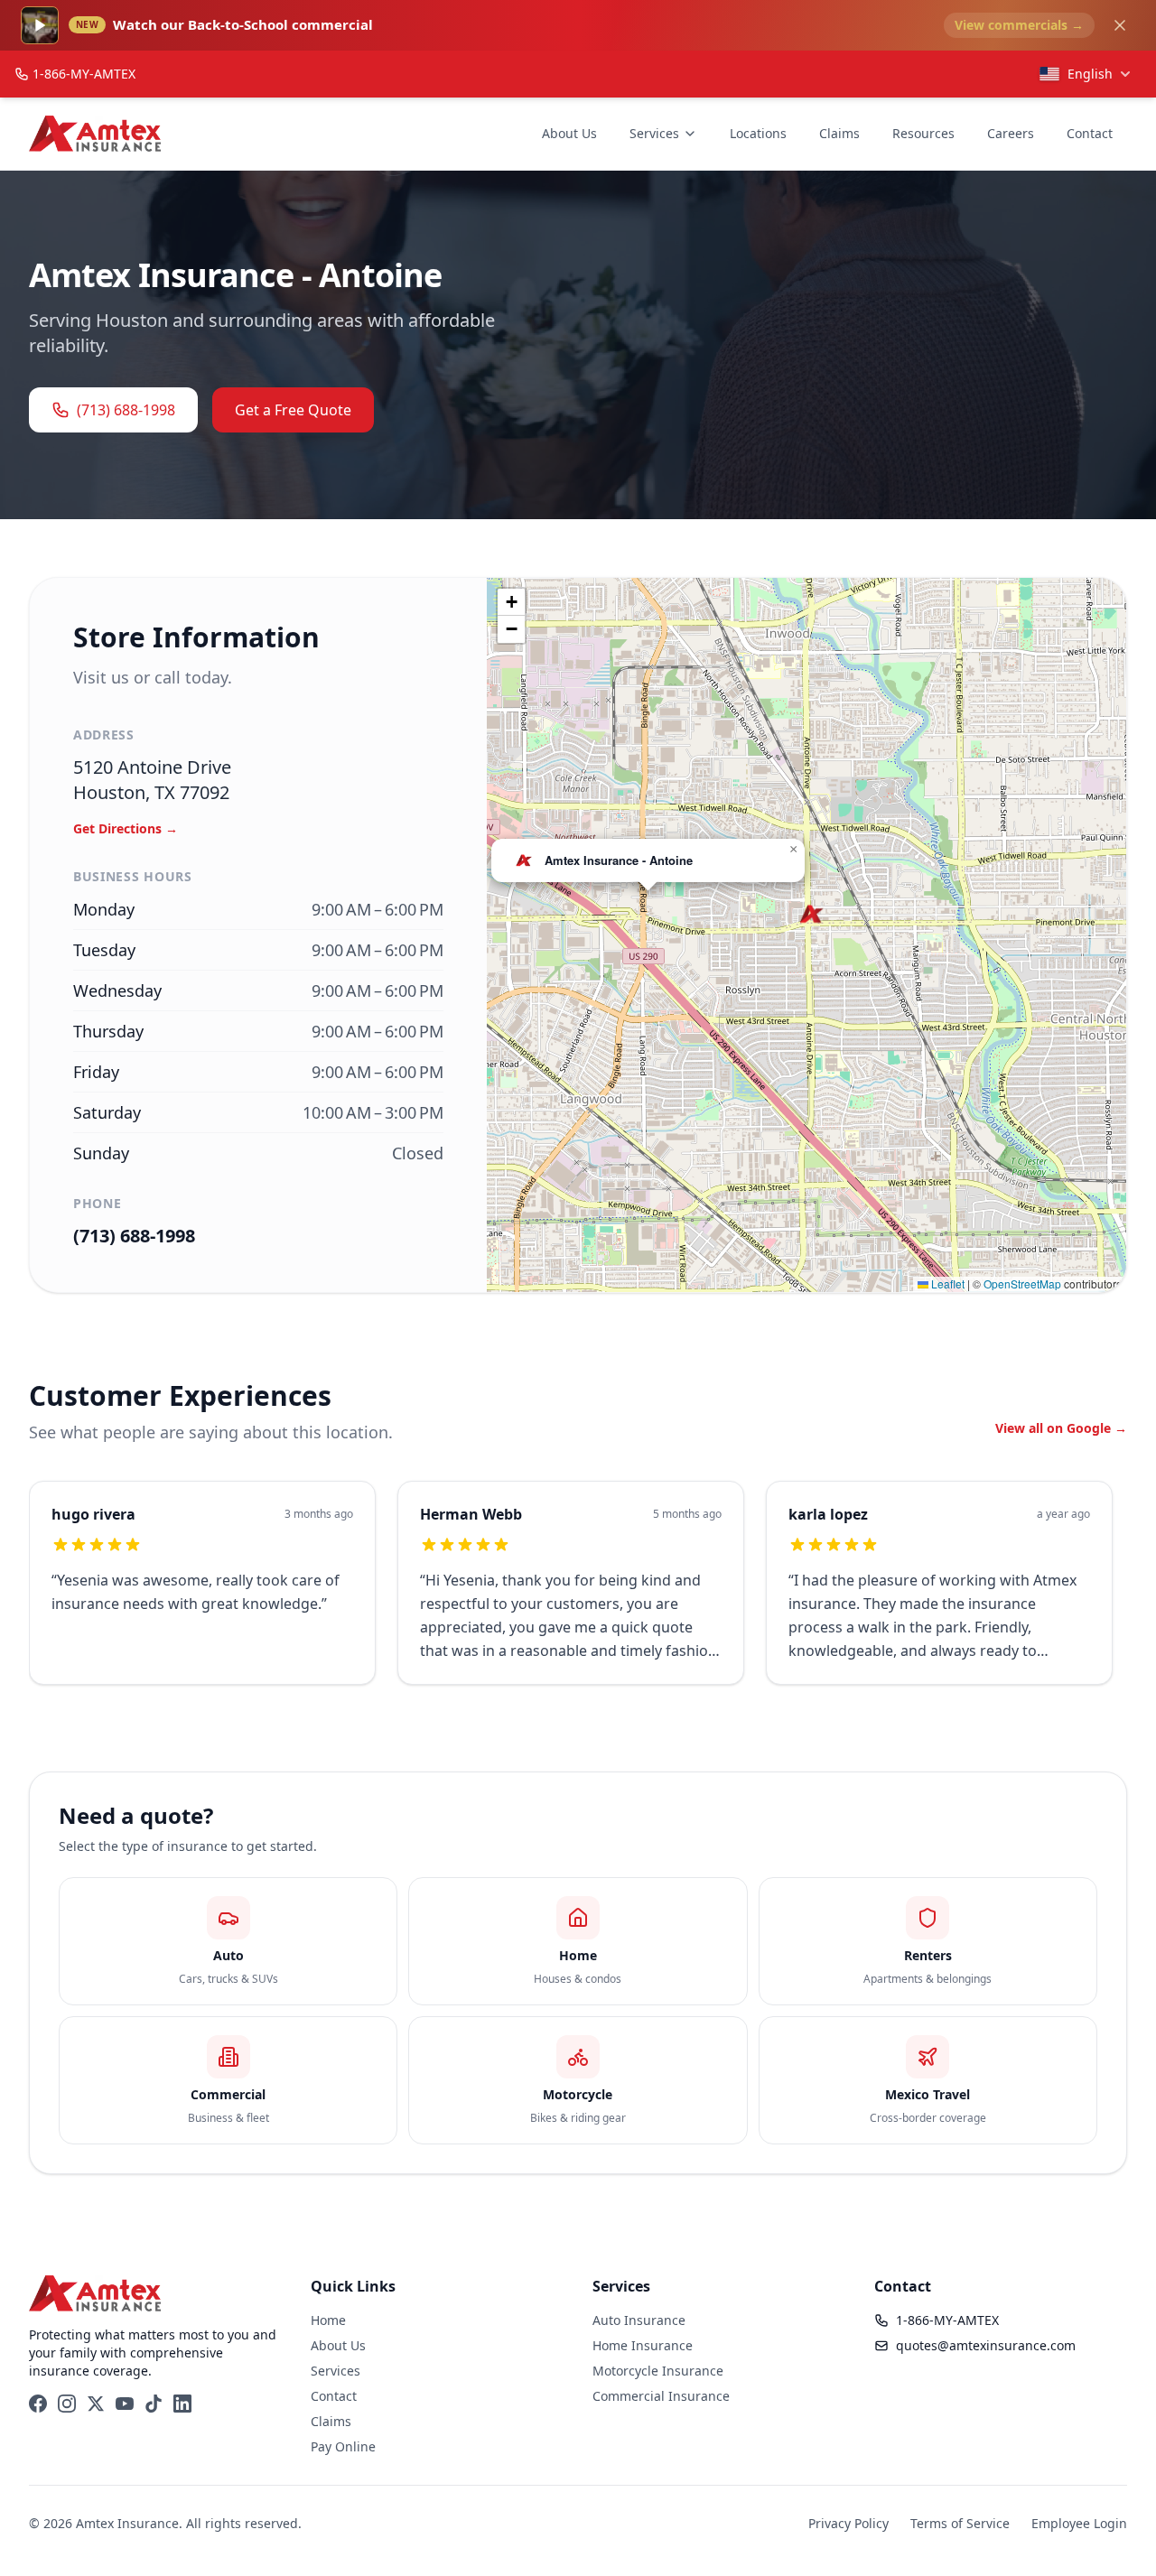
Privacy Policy (848, 2523)
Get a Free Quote (293, 410)
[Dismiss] (1120, 25)
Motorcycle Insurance (658, 2371)
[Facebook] (38, 2404)
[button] (811, 914)
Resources (923, 133)
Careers (1011, 133)
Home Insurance (643, 2345)
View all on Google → (1061, 1428)
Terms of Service (960, 2523)
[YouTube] (125, 2404)
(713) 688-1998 (126, 410)
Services (654, 133)
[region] (578, 1594)
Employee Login (1079, 2523)
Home (328, 2320)
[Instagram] (67, 2404)
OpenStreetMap (1022, 1283)
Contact (1090, 133)
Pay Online (343, 2446)
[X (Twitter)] (96, 2404)
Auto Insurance (639, 2320)
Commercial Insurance (661, 2396)
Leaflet (946, 1283)
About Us (569, 133)
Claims (839, 133)
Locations (758, 133)
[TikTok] (154, 2404)
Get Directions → (126, 828)
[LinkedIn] (182, 2404)
